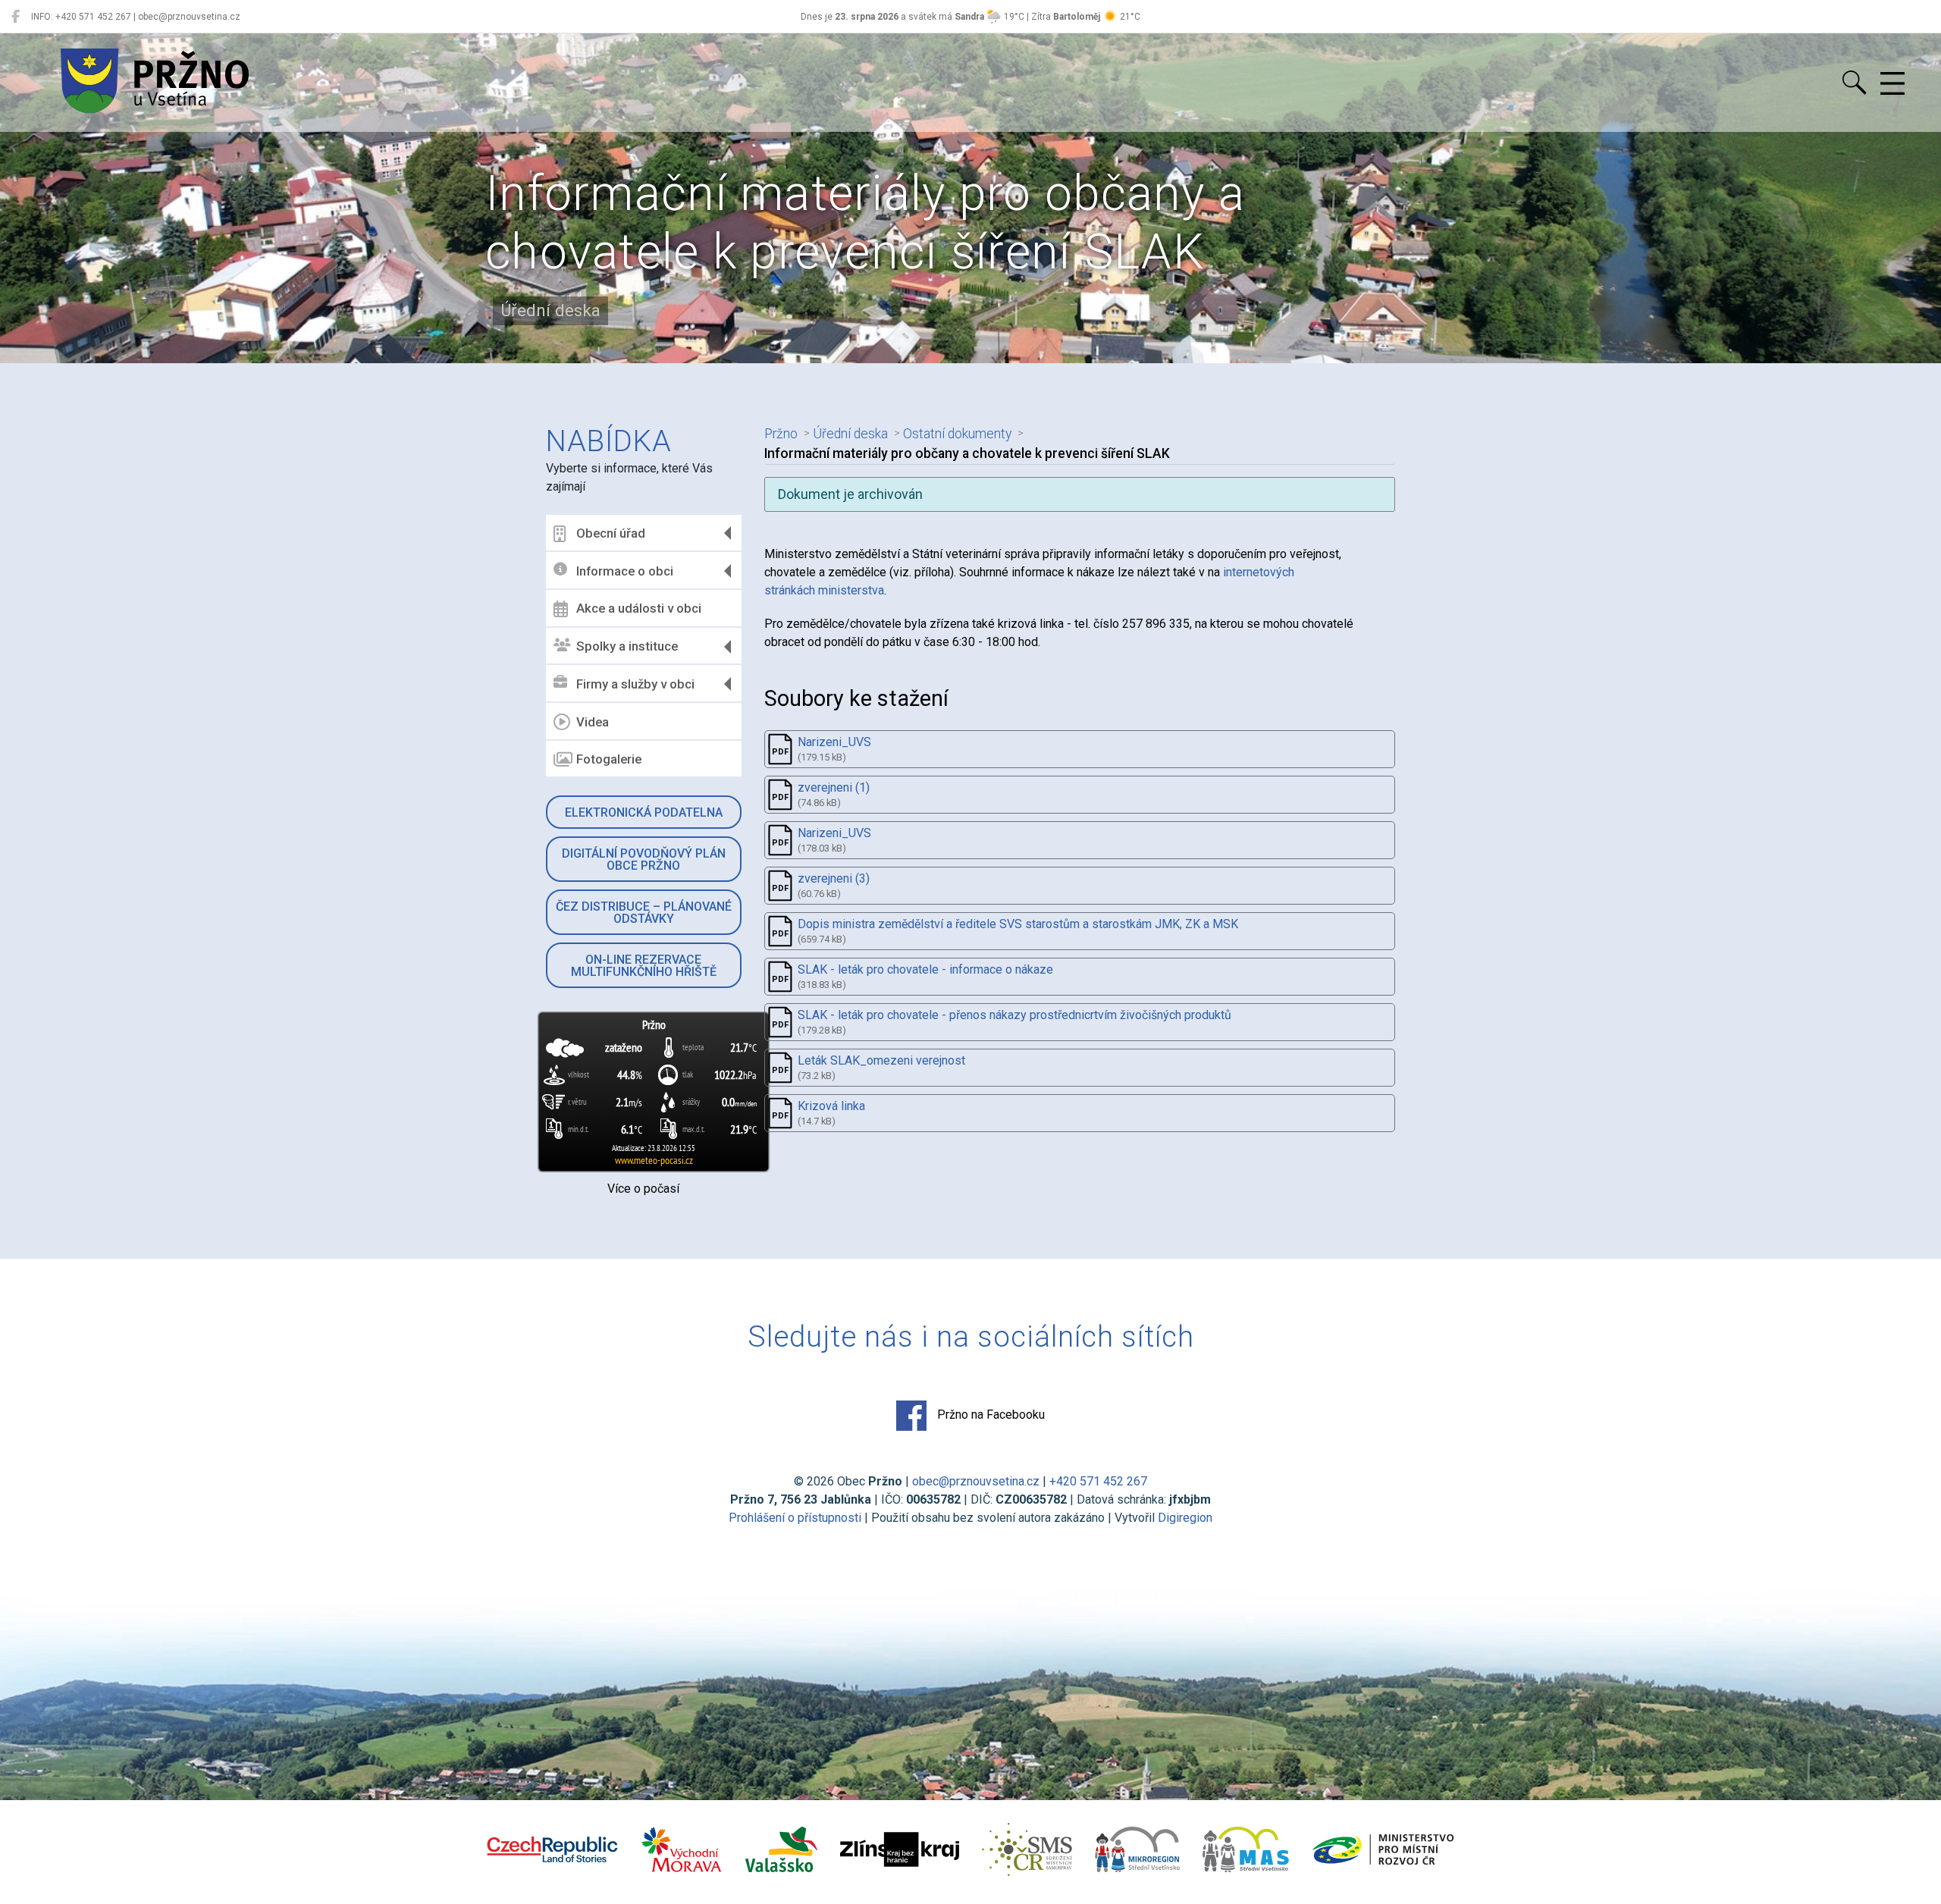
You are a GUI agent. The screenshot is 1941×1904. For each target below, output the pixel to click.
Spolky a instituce (627, 646)
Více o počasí (643, 1189)
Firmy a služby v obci (635, 684)
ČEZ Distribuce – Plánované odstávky (644, 913)
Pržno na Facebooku (989, 1415)
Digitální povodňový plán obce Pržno (644, 859)
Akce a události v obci (639, 608)
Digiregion (1185, 1518)
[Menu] (1892, 84)
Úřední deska (850, 434)
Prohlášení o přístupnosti (795, 1518)
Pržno (781, 434)
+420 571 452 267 (1098, 1481)
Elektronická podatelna (644, 812)
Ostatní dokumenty (957, 434)
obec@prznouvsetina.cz (976, 1481)
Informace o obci (625, 571)
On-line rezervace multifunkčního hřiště (644, 966)
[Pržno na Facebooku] (16, 17)
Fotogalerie (609, 759)
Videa (593, 722)
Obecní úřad (611, 533)
